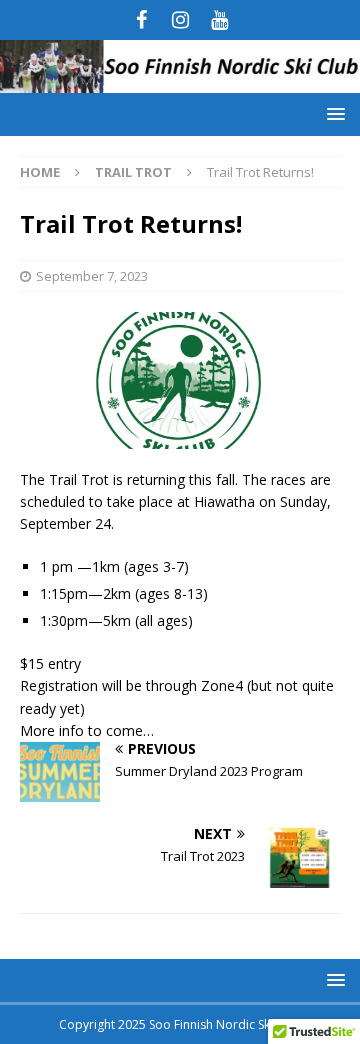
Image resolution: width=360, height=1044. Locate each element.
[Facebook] (141, 20)
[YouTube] (219, 20)
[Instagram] (180, 20)
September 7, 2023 (92, 276)
